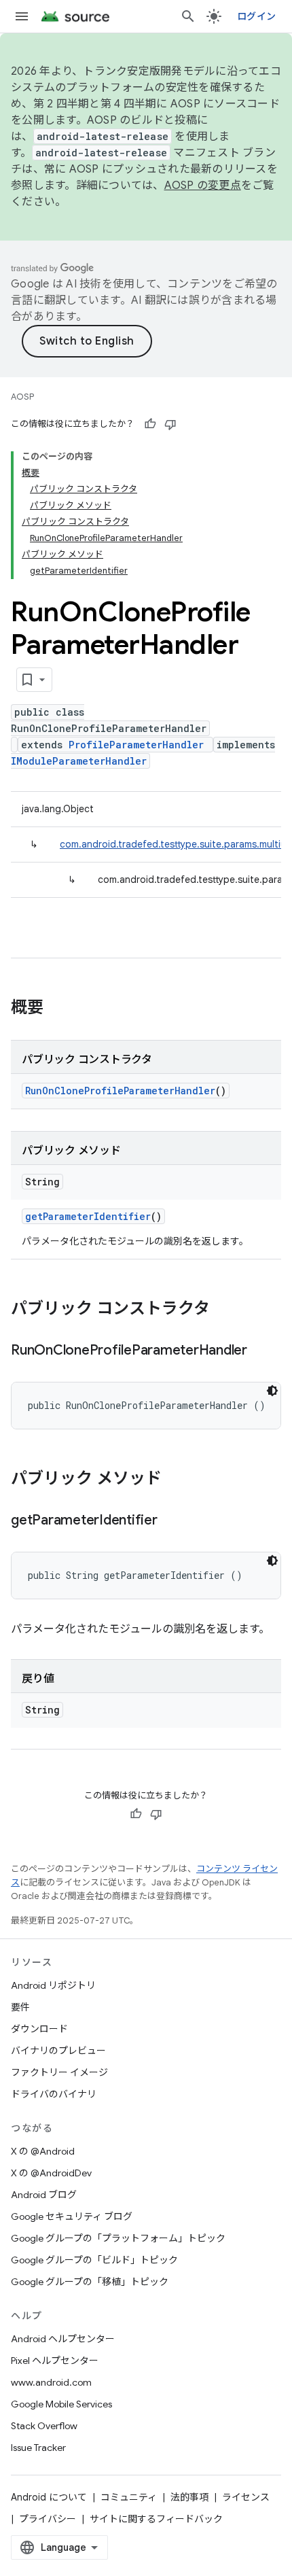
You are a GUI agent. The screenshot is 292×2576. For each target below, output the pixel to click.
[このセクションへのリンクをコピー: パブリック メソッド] (175, 1480)
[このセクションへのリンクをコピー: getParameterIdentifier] (171, 1521)
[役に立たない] (170, 424)
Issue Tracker (38, 2448)
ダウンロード (39, 2029)
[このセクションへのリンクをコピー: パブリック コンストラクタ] (223, 1310)
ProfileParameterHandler (136, 745)
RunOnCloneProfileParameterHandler (120, 1091)
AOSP (22, 397)
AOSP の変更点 (203, 186)
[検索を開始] (188, 16)
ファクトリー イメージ (59, 2072)
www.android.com (51, 2382)
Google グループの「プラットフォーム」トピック (118, 2238)
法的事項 (189, 2497)
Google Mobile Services (61, 2404)
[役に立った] (150, 424)
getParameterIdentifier (88, 1216)
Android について (49, 2497)
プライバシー (48, 2519)
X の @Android (43, 2151)
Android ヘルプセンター (63, 2339)
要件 (20, 2007)
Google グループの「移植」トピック (90, 2282)
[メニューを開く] (22, 16)
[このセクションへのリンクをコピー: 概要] (57, 1009)
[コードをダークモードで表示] (272, 1391)
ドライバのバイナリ (54, 2094)
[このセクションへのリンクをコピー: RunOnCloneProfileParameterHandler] (261, 1351)
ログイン (256, 16)
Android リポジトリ (53, 1985)
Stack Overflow (44, 2426)
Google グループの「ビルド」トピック (94, 2260)
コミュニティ (129, 2497)
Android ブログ (44, 2195)
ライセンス (246, 2497)
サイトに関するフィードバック (156, 2519)
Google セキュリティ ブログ (72, 2216)
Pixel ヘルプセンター (55, 2361)
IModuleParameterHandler (79, 761)
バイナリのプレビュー (58, 2051)
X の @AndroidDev (51, 2173)
